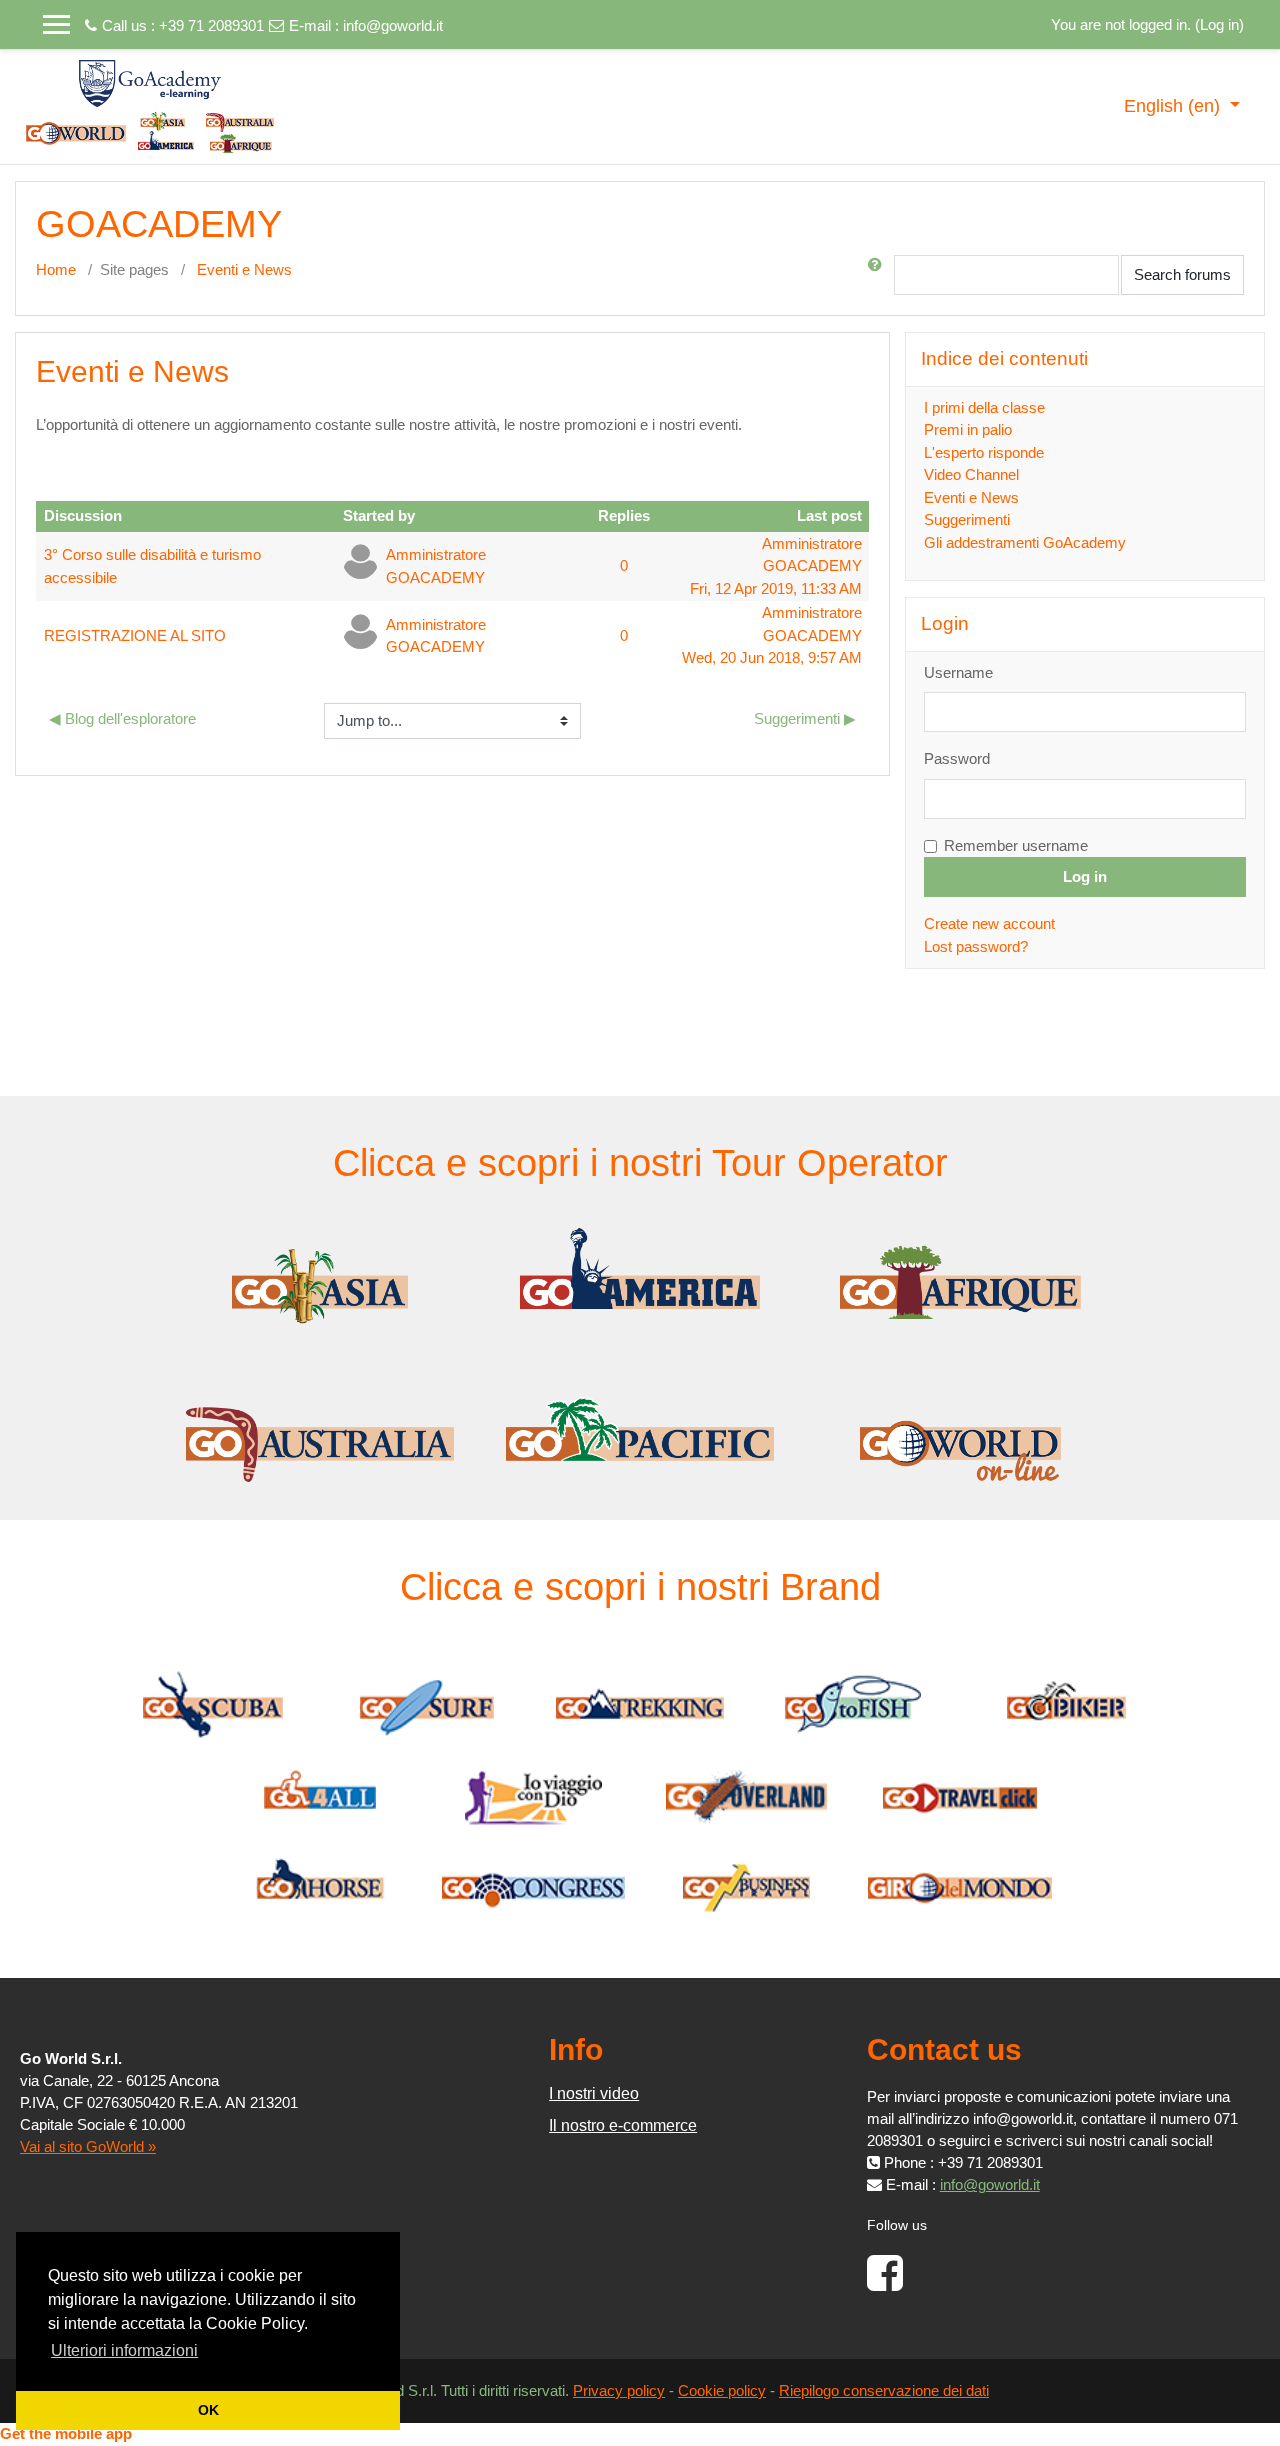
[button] (879, 275)
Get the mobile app (66, 2433)
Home (56, 269)
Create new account (989, 923)
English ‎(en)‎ (1174, 106)
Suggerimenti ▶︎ (805, 718)
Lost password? (976, 946)
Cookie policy (722, 2390)
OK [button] (208, 2410)
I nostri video (594, 2093)
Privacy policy (619, 2390)
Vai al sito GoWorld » (88, 2146)
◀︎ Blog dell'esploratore (122, 718)
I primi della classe (984, 407)
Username (958, 672)
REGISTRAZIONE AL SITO (135, 635)
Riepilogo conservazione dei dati (884, 2390)
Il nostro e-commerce (623, 2125)
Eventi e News (244, 269)
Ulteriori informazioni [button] (124, 2350)
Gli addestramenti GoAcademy (1025, 542)
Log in (1219, 24)
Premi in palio (968, 429)
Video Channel (971, 474)
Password (957, 758)
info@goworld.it (393, 25)
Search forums (1182, 274)
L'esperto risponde (984, 452)
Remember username (1016, 845)
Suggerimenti (967, 519)
